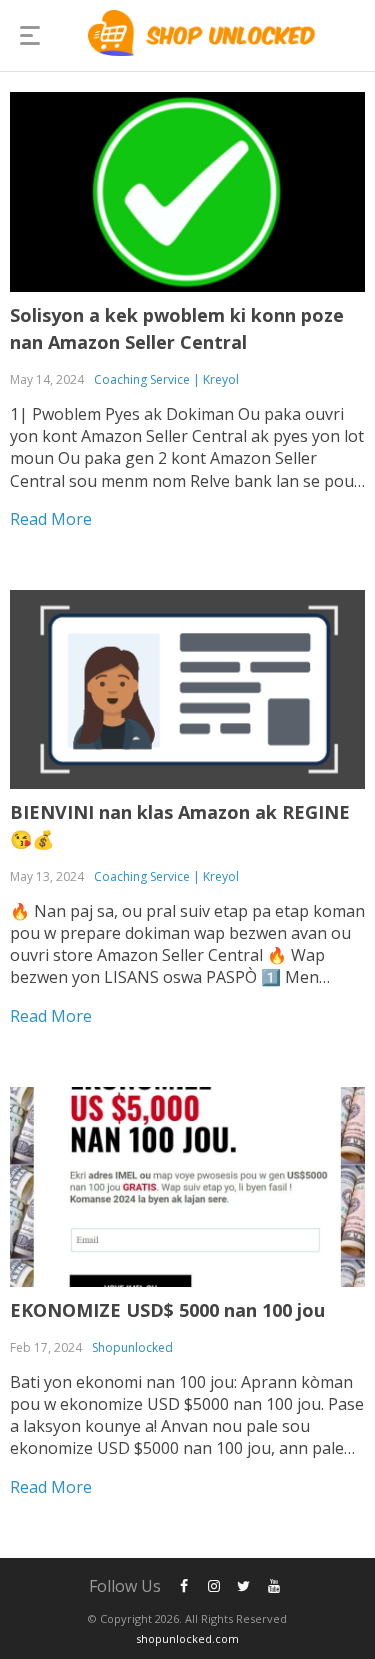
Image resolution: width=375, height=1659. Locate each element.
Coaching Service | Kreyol (166, 379)
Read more (51, 519)
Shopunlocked (132, 1347)
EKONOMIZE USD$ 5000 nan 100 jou (167, 1310)
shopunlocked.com (187, 1638)
